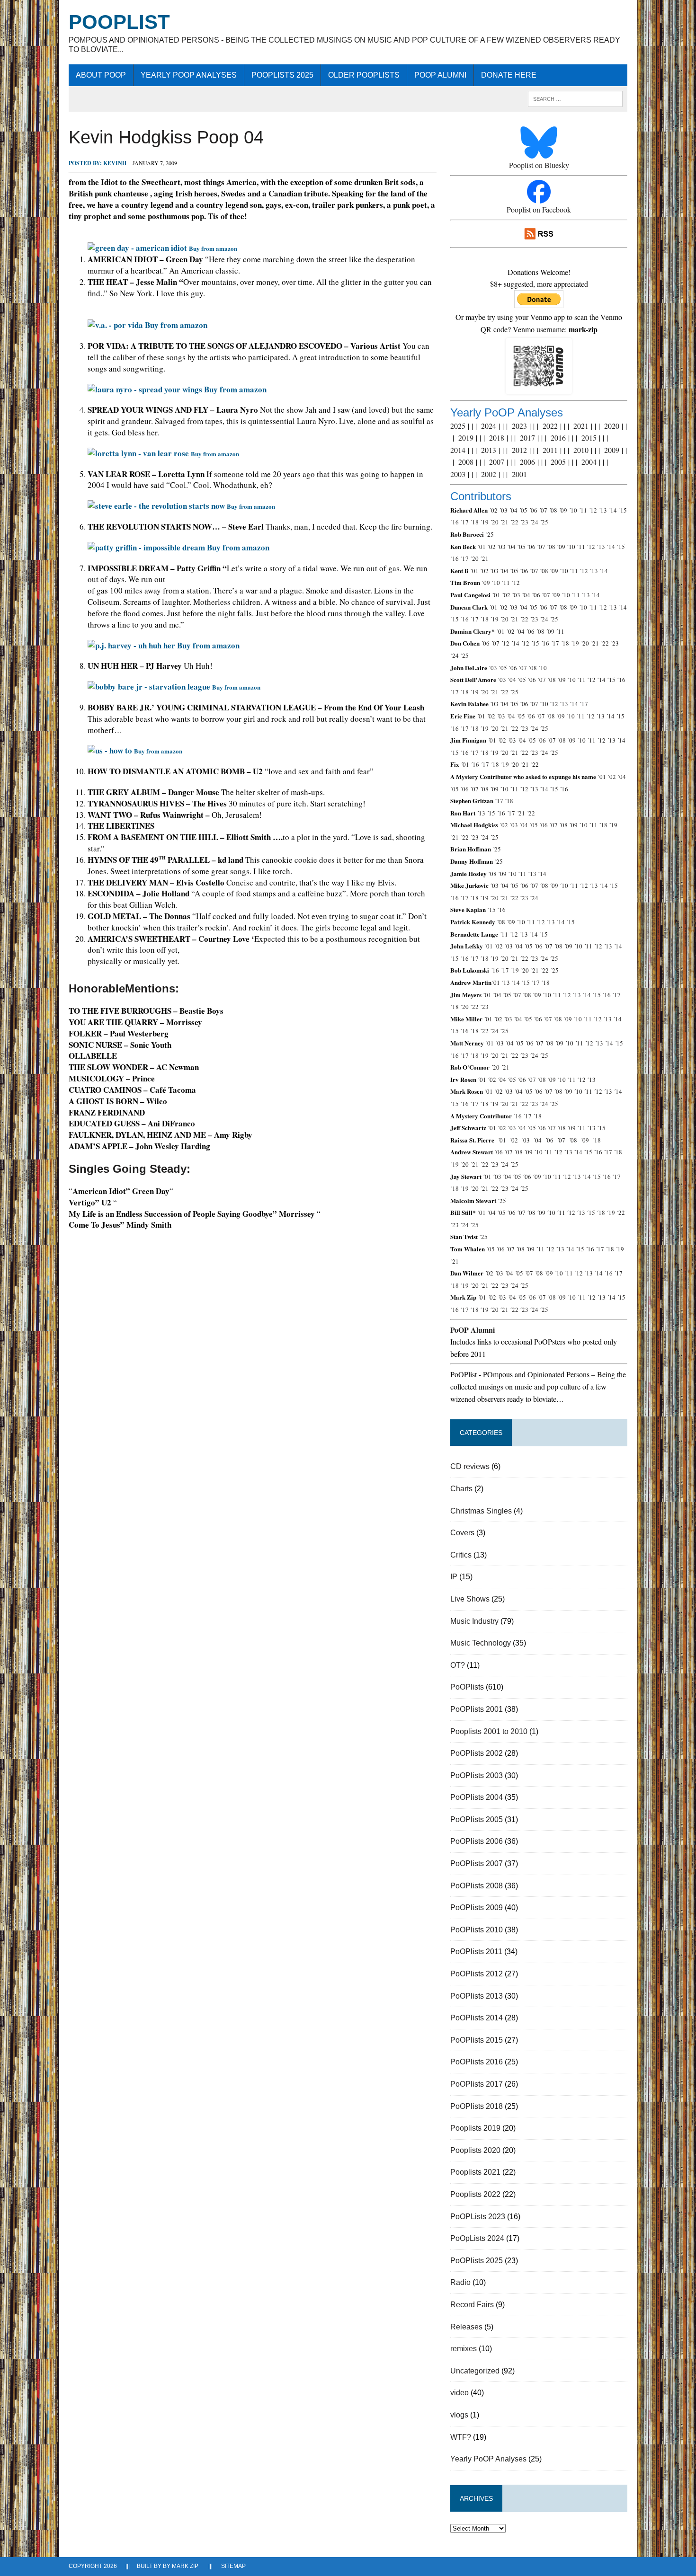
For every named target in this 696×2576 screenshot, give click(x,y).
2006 (527, 462)
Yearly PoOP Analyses (189, 75)
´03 (503, 510)
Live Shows (470, 1599)
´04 (513, 510)
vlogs (459, 2415)
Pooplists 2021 (475, 2172)
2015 (589, 438)
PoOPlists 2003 (477, 1775)
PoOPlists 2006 (477, 1841)
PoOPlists (467, 1687)
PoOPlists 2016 (477, 2062)
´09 (563, 510)
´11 (583, 510)
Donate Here (509, 75)
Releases (466, 2327)
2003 (458, 474)
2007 (497, 462)
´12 (593, 510)
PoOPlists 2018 (477, 2106)
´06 (533, 510)
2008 (466, 462)
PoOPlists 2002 (477, 1753)
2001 (519, 474)
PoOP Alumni (440, 75)
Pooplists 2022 (475, 2194)
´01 (482, 547)
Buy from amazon (176, 325)
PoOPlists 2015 (477, 2040)
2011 (550, 450)
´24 (534, 522)
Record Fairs (472, 2305)
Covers (462, 1533)
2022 (550, 426)
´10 (573, 510)
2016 (558, 438)
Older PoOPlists (364, 75)
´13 (603, 510)
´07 (543, 510)
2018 (497, 438)
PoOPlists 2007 (477, 1863)
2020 (612, 426)
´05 (523, 510)
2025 (458, 426)
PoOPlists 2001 (477, 1709)
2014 (458, 450)
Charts (461, 1489)
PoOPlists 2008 (477, 1886)
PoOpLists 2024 (477, 2238)
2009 (612, 450)
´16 (455, 522)
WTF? (461, 2437)
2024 (489, 426)
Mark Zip (185, 2566)
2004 (589, 462)
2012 (519, 450)
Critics (461, 1555)
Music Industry (474, 1621)
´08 (553, 510)
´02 (493, 510)
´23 (524, 522)
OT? (458, 1665)
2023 (519, 426)
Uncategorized (475, 2371)
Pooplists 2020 (475, 2150)
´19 (484, 522)
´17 (464, 522)
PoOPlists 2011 (476, 1952)
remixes (464, 2349)
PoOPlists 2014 (477, 2018)
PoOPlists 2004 (477, 1797)
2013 (489, 450)
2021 (581, 426)
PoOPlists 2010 (477, 1930)
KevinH (115, 163)
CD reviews (470, 1466)
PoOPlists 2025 (282, 75)
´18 (474, 522)
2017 (527, 438)
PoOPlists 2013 (477, 1996)
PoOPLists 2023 (478, 2217)
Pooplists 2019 (475, 2128)
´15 (623, 510)
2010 (581, 450)
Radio (460, 2282)
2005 (558, 462)
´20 (494, 522)
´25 (544, 522)
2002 (489, 474)
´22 (514, 522)
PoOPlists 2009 (477, 1908)
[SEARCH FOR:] (575, 98)
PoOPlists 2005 (477, 1819)
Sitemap (233, 2566)
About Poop (101, 75)
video (460, 2393)
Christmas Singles (481, 1511)
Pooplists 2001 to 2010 (489, 1731)
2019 (466, 438)
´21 (504, 522)
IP (454, 1577)
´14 (613, 510)
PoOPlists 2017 (477, 2084)
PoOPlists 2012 (477, 1974)
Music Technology (481, 1643)
